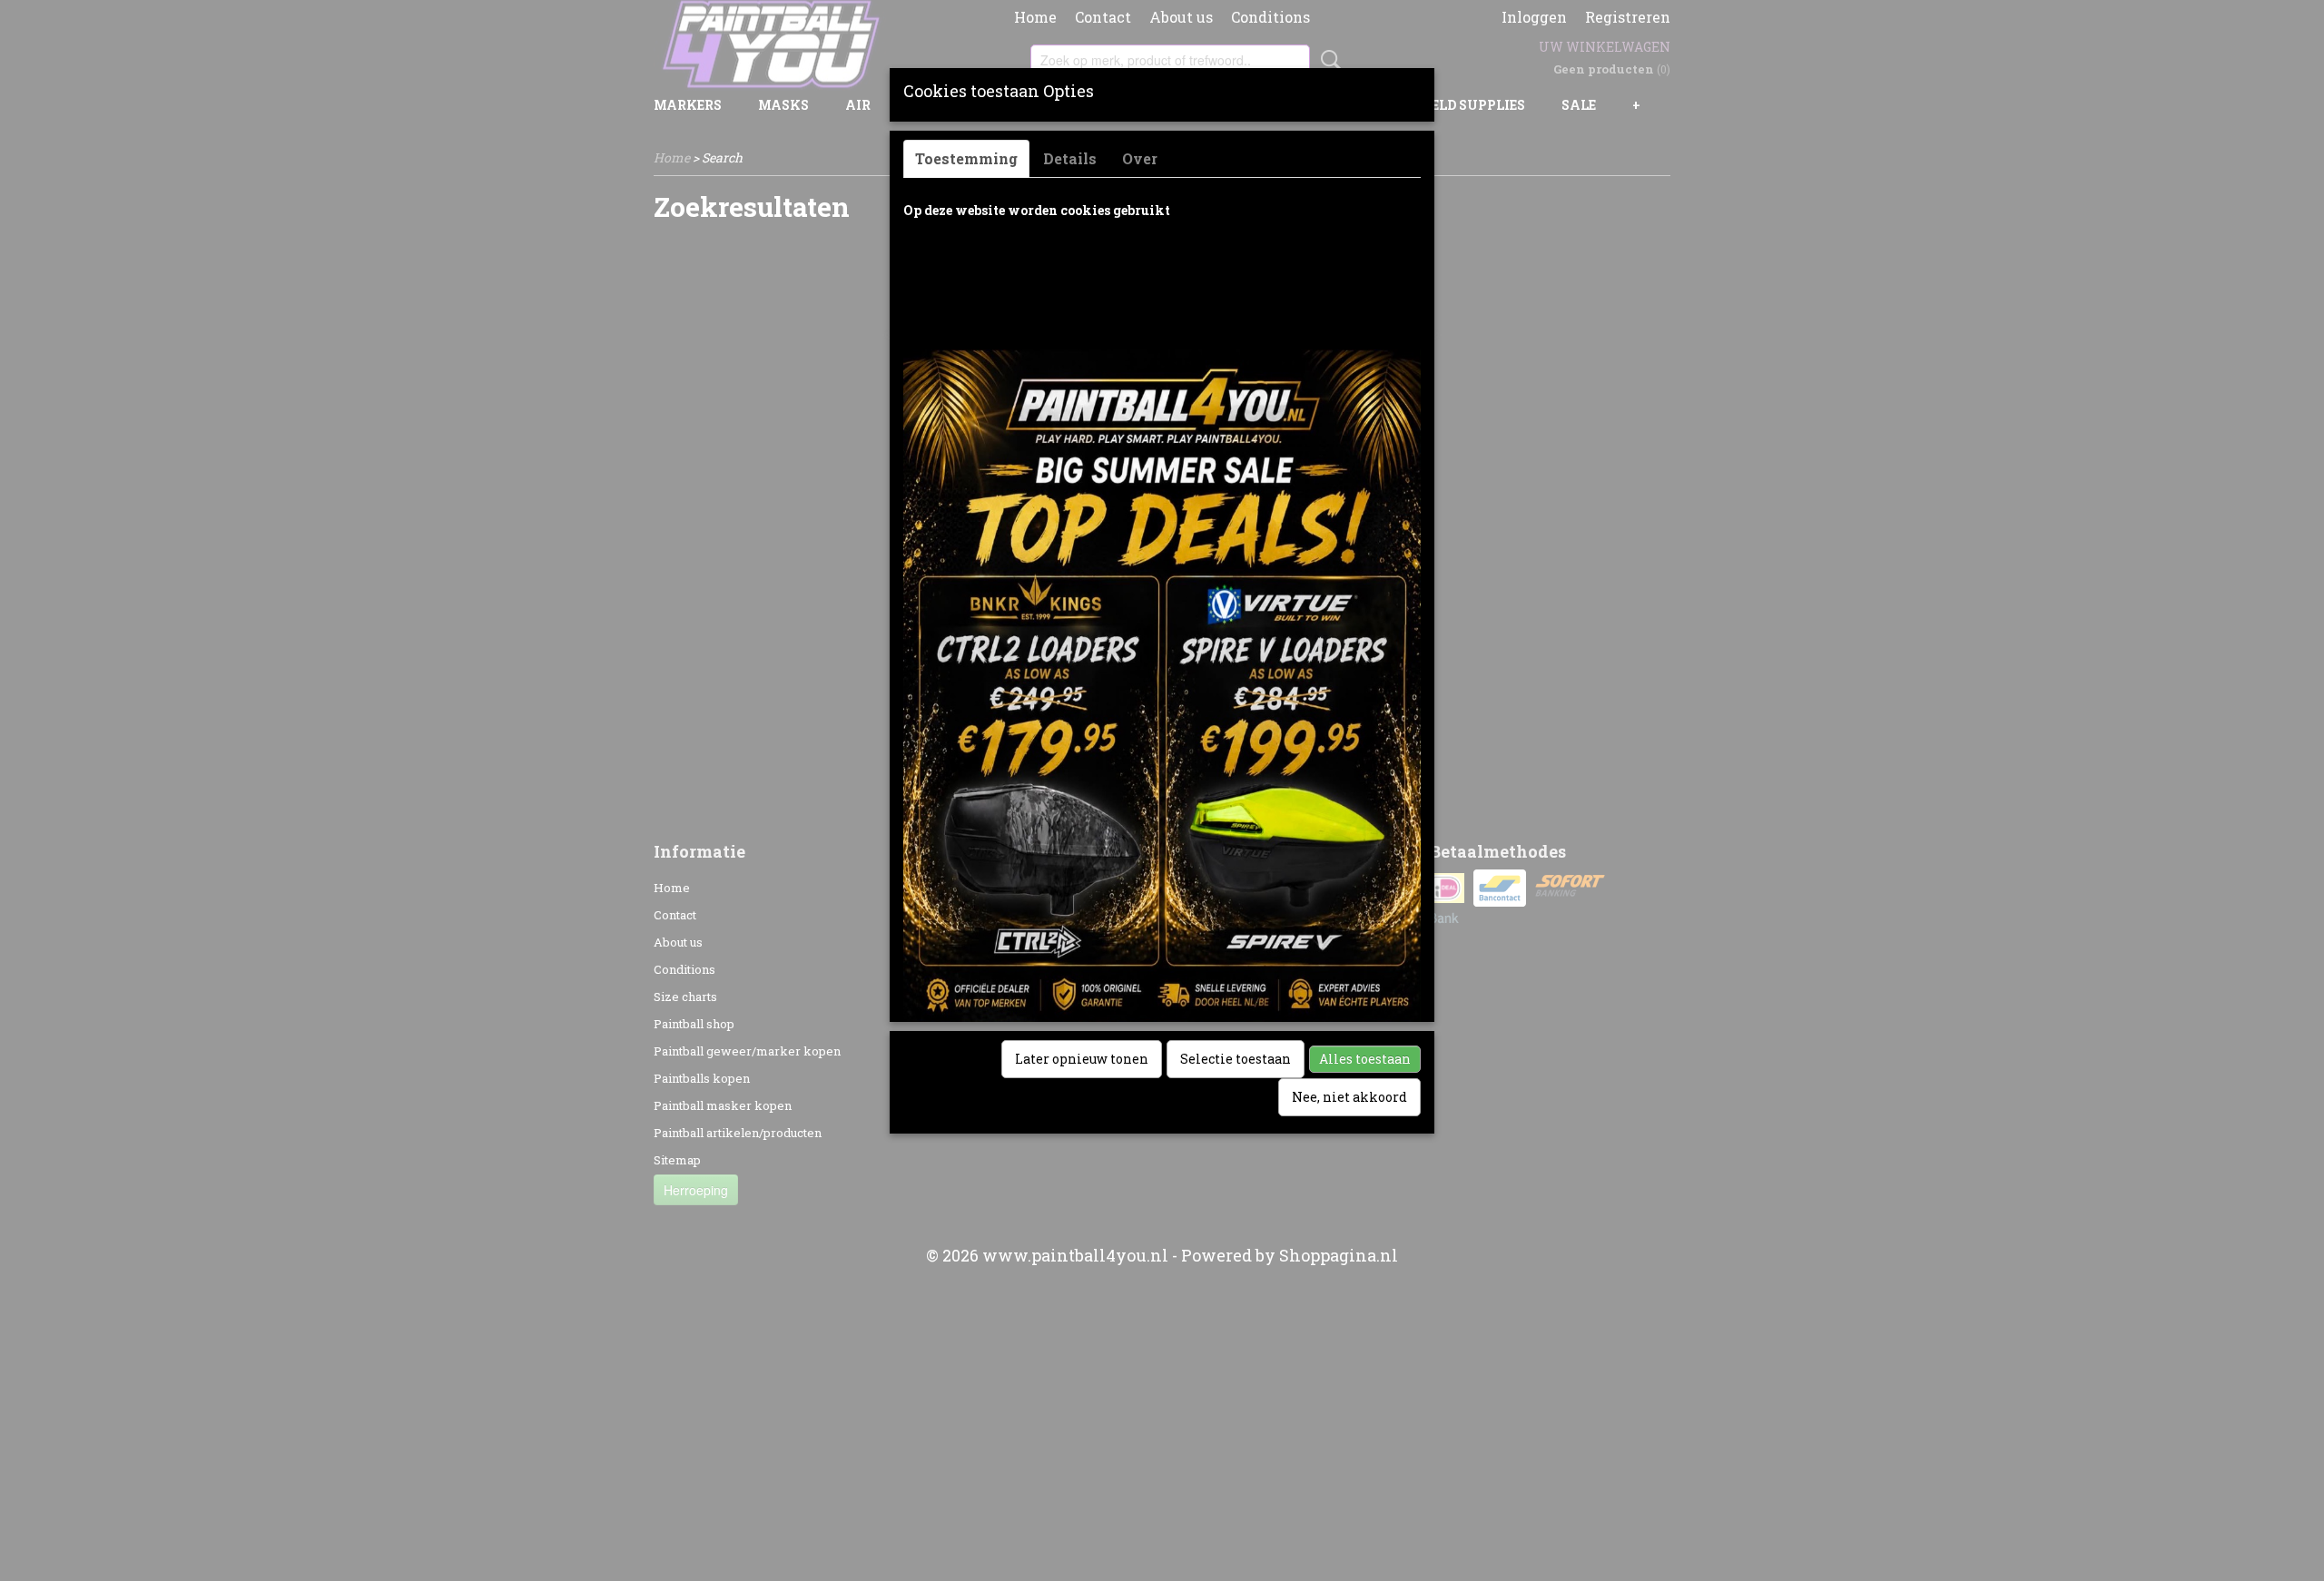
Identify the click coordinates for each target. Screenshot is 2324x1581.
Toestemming (966, 158)
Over (1140, 158)
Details (1070, 158)
